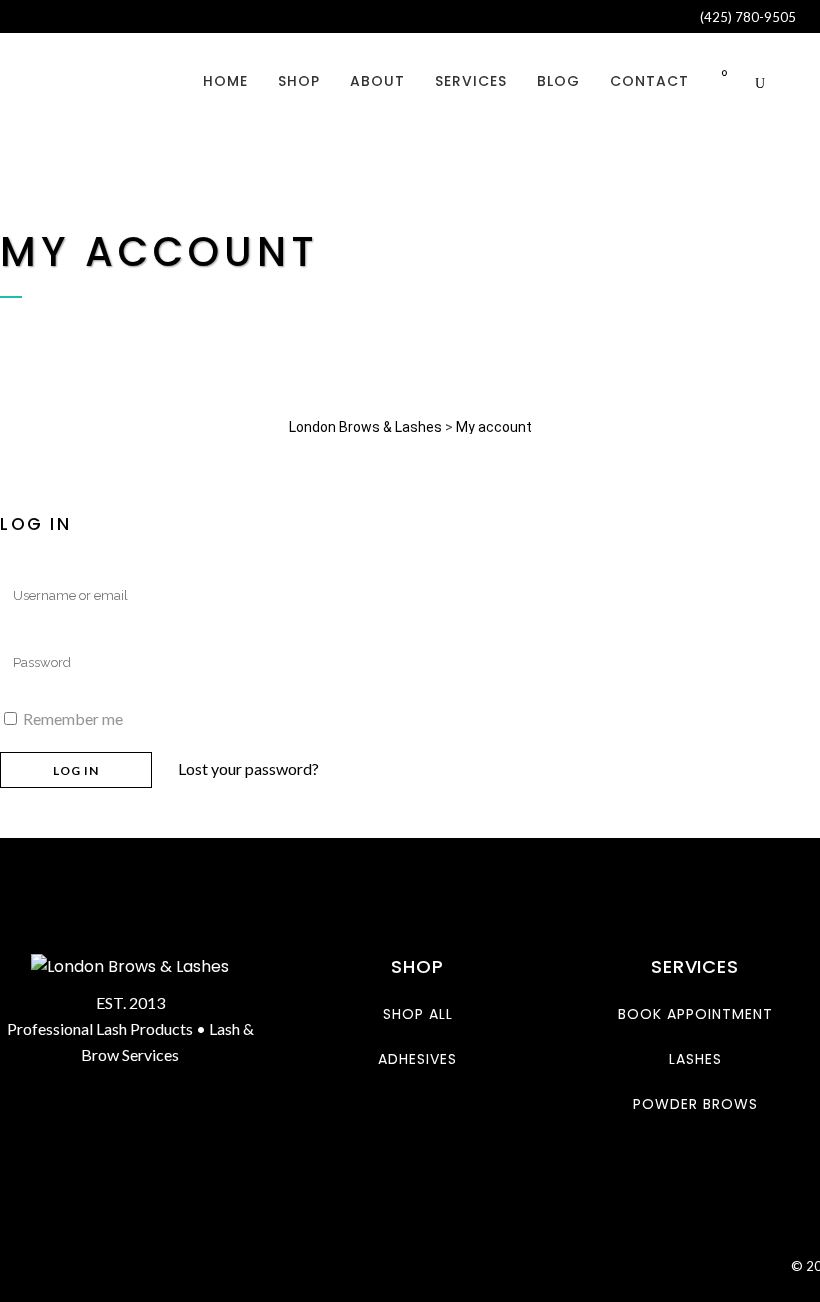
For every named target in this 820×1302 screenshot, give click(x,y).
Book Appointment (695, 1014)
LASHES (695, 1059)
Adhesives (417, 1059)
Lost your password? (248, 768)
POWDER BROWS (695, 1104)
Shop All (418, 1014)
